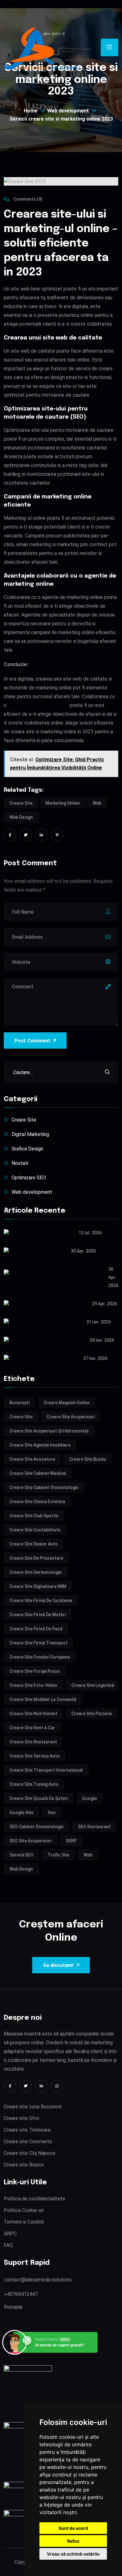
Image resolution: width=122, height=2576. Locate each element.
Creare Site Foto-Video (33, 1685)
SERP (71, 1841)
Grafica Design (27, 1149)
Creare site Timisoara (27, 2130)
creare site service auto (35, 1756)
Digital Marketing (30, 1134)
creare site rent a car (32, 1728)
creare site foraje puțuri (35, 1671)
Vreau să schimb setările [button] (73, 2554)
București (19, 1403)
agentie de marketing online (38, 705)
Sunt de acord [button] (73, 2528)
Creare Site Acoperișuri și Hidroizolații (49, 1431)
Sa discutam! (58, 1965)
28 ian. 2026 (102, 1340)
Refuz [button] (73, 2541)
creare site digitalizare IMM (38, 1586)
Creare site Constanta (28, 2141)
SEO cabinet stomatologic (37, 1827)
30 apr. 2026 (83, 1251)
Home (31, 111)
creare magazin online (66, 1403)
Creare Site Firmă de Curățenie (41, 1600)
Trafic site (58, 1855)
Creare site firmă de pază (36, 1629)
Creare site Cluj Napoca (29, 2153)
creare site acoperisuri (71, 1417)
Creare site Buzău (88, 1459)
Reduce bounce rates (88, 4)
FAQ (8, 2245)
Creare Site (21, 803)
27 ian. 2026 (95, 1358)
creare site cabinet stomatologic (44, 1487)
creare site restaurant (33, 1742)
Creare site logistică (93, 1685)
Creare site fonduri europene (40, 1657)
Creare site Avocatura (32, 1459)
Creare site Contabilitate (35, 1530)
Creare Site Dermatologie (36, 1572)
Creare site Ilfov (22, 2118)
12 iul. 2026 (90, 1233)
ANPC (10, 2234)
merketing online (63, 803)
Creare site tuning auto (34, 1784)
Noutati (20, 1163)
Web (97, 803)
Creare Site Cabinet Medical (38, 1473)
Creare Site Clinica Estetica (37, 1502)
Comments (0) (28, 199)
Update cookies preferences (32, 4)
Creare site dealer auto (34, 1544)
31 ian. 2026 (99, 1322)
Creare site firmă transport (38, 1643)
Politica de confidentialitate (35, 2199)
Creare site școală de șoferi (39, 1798)
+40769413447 (21, 2294)
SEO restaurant (94, 1827)
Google (89, 1798)
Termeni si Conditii (24, 2222)
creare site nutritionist (33, 1714)
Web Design (21, 817)
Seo (52, 1812)
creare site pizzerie (92, 1714)
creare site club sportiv (34, 1516)
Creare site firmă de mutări (38, 1615)
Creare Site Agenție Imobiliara (40, 1445)
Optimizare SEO (29, 1178)
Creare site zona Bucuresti (33, 2107)
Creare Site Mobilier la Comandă (43, 1699)
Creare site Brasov (24, 2165)
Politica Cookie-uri (24, 2210)
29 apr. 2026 (104, 1304)
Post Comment (32, 1041)
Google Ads (21, 1812)
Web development (68, 111)
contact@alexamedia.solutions (38, 2280)
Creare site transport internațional (46, 1770)
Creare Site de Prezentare (36, 1558)
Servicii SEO (21, 1855)
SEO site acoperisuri (30, 1841)
